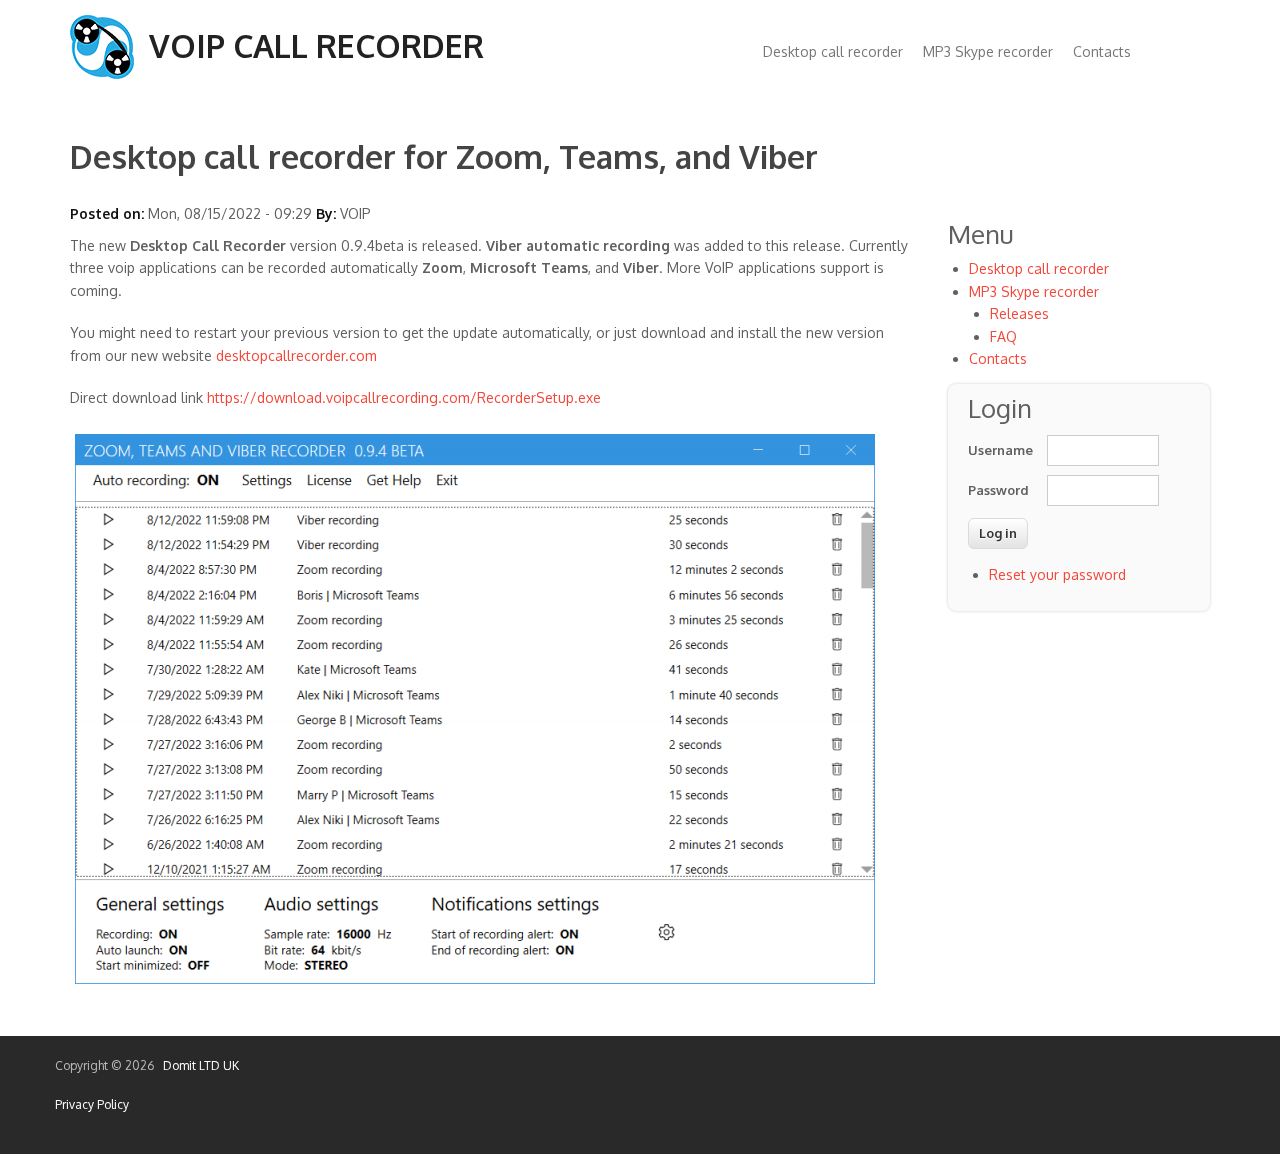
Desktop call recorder (833, 51)
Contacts (1102, 51)
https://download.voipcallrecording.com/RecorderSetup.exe (404, 397)
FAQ (1003, 336)
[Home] (102, 73)
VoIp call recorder (316, 45)
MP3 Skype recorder (988, 51)
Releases (1019, 313)
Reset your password (1057, 574)
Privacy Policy (92, 1104)
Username (998, 450)
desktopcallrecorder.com (296, 355)
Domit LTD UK (198, 1065)
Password (998, 490)
